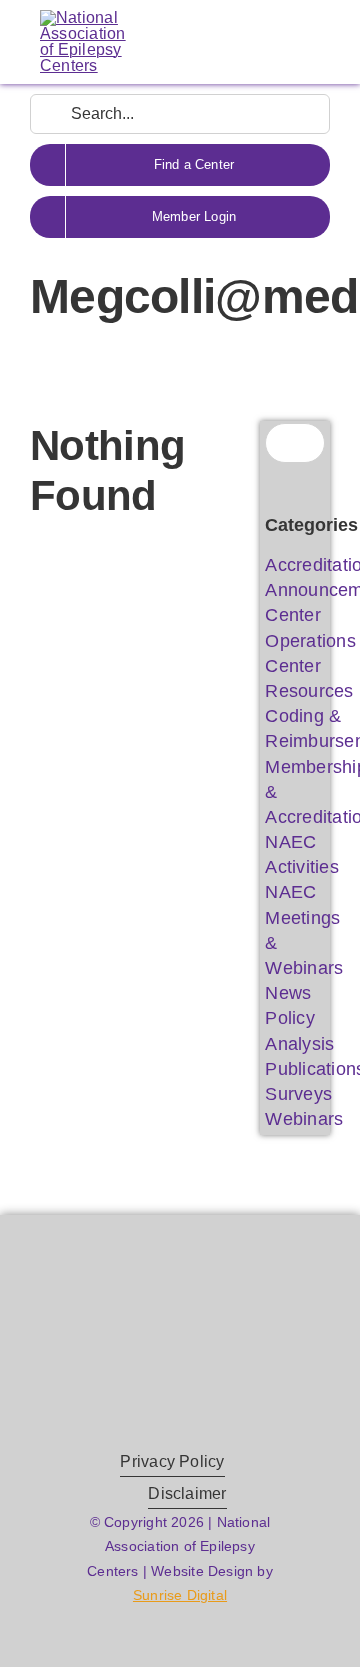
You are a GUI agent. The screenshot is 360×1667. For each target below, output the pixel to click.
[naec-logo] (83, 17)
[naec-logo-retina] (180, 1312)
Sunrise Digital (180, 1595)
